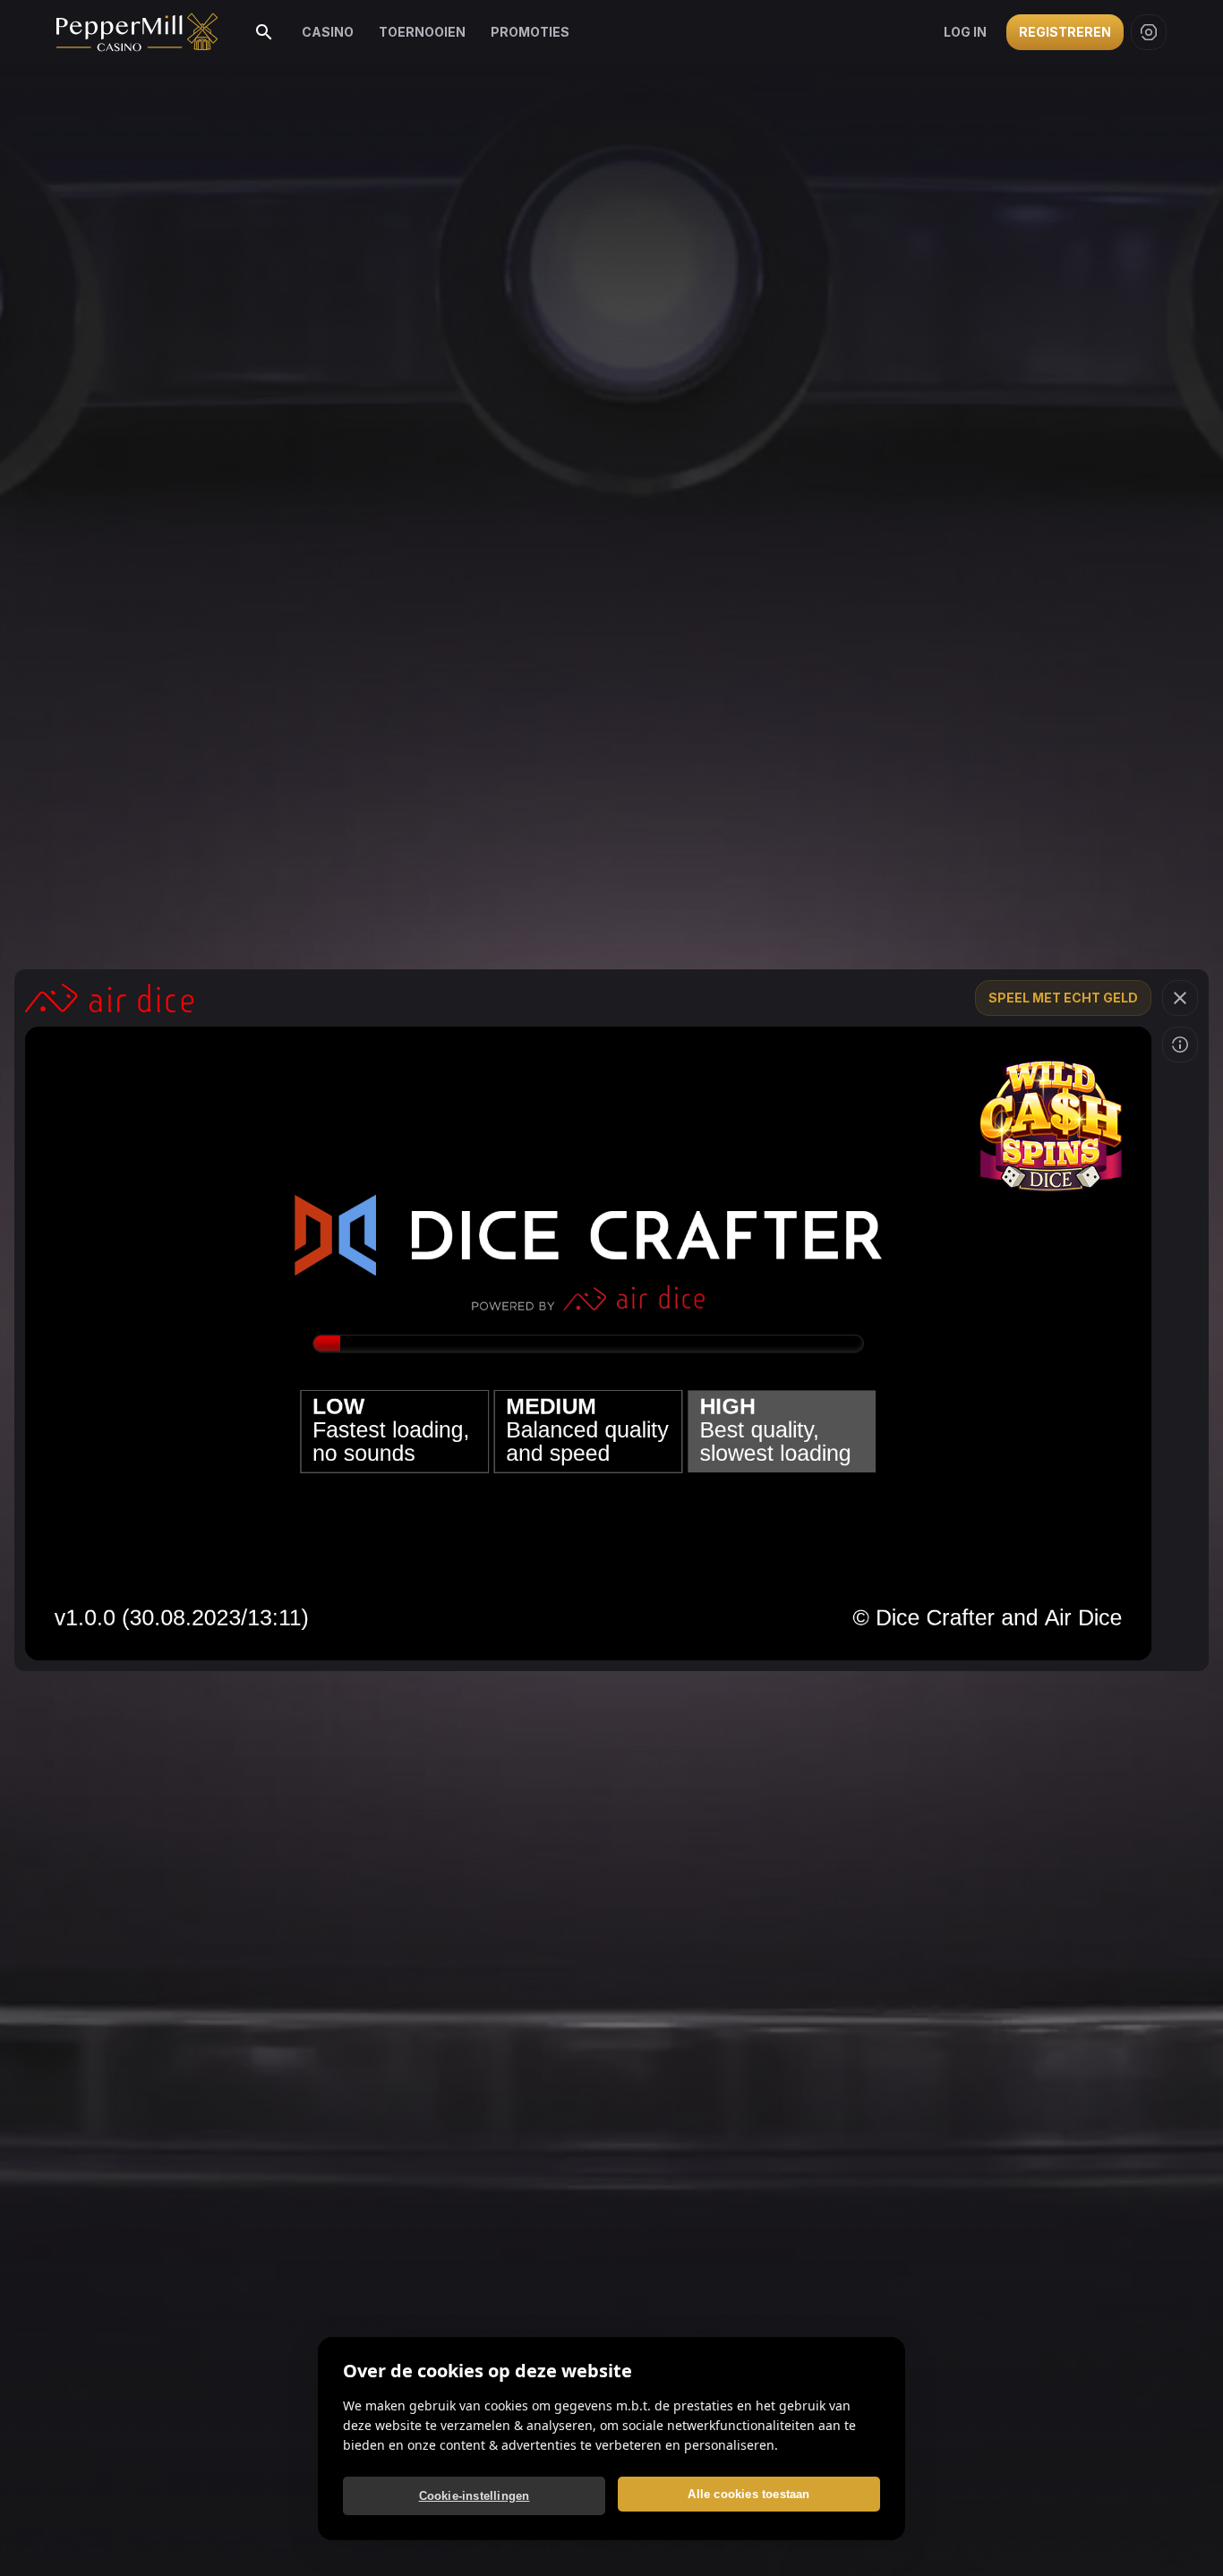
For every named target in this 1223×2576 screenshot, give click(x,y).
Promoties (530, 32)
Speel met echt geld (1063, 998)
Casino (328, 32)
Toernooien (422, 32)
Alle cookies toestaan (748, 2494)
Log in (965, 32)
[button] (1180, 998)
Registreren (1065, 32)
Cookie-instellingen (475, 2496)
